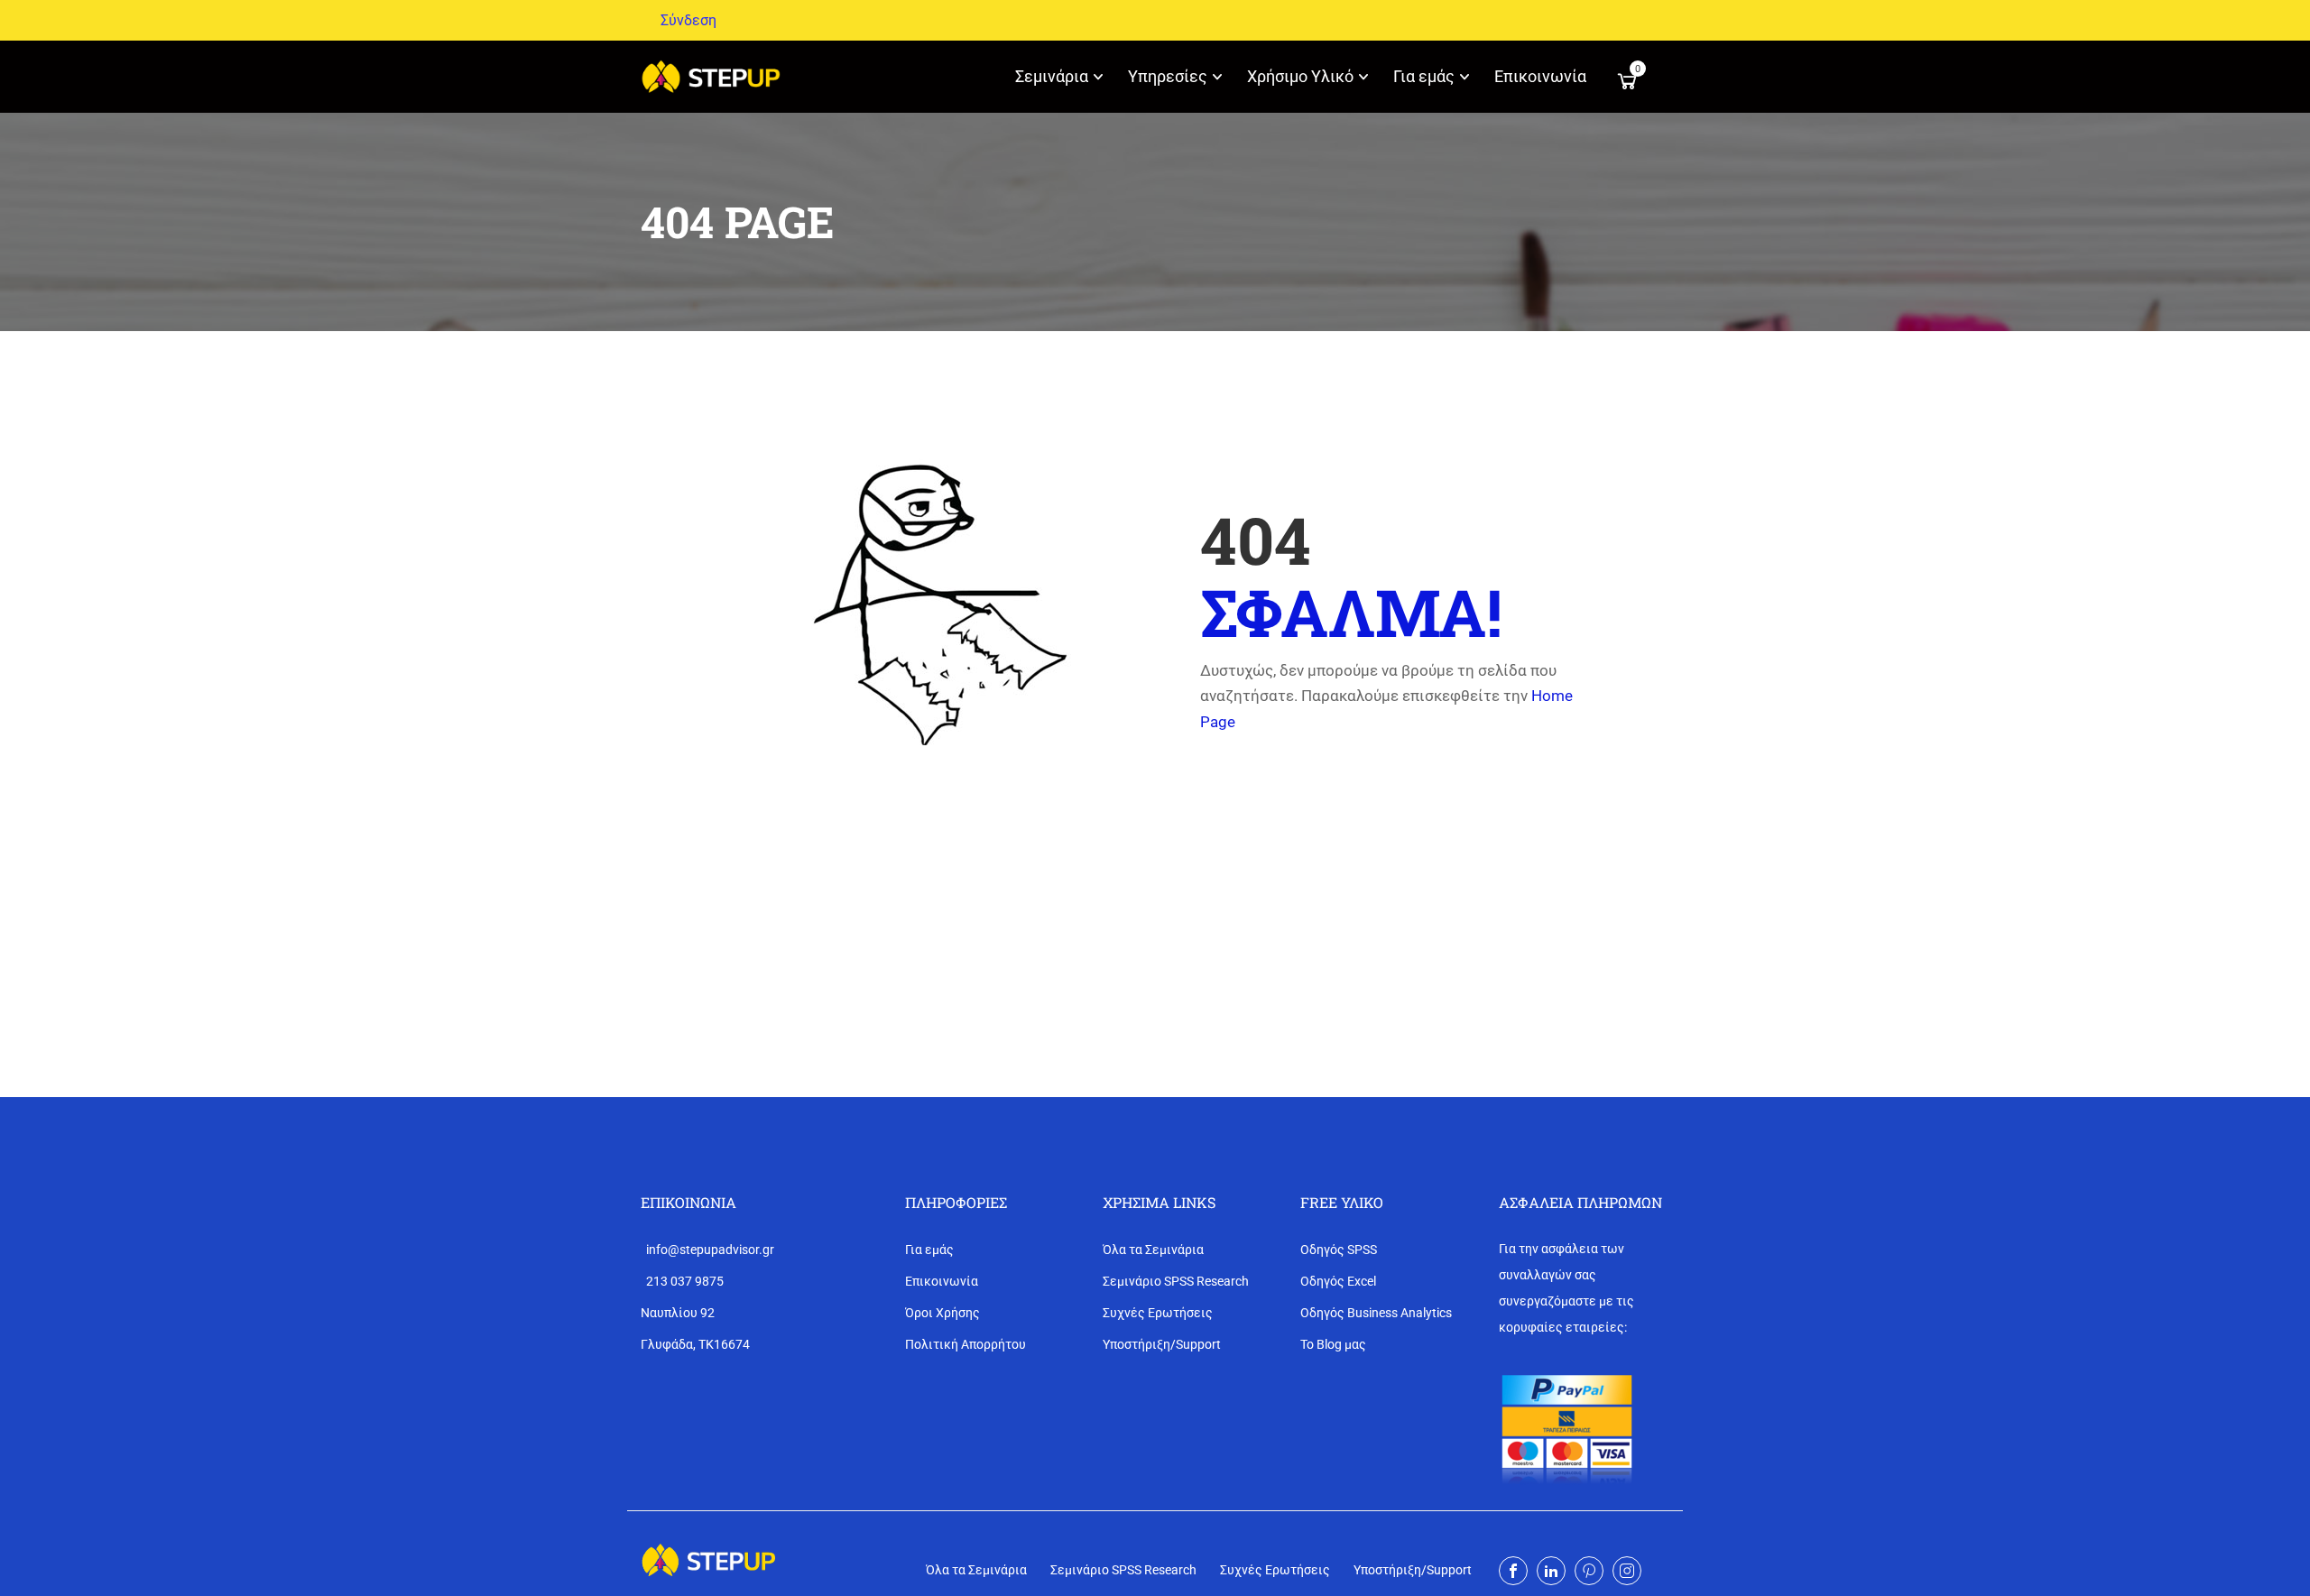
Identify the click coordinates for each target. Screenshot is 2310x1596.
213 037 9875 (682, 1281)
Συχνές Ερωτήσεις (1158, 1313)
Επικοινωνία (1540, 76)
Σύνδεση (688, 20)
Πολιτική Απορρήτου (966, 1344)
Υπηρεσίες (1168, 76)
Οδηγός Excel (1338, 1281)
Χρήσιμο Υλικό (1300, 76)
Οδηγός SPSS (1339, 1250)
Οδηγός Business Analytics (1376, 1313)
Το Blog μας (1333, 1344)
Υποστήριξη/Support (1162, 1344)
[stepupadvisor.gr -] (711, 77)
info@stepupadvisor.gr (707, 1250)
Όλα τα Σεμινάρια (1153, 1250)
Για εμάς (1424, 76)
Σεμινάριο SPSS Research (1176, 1281)
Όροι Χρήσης (942, 1313)
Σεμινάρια (1052, 76)
